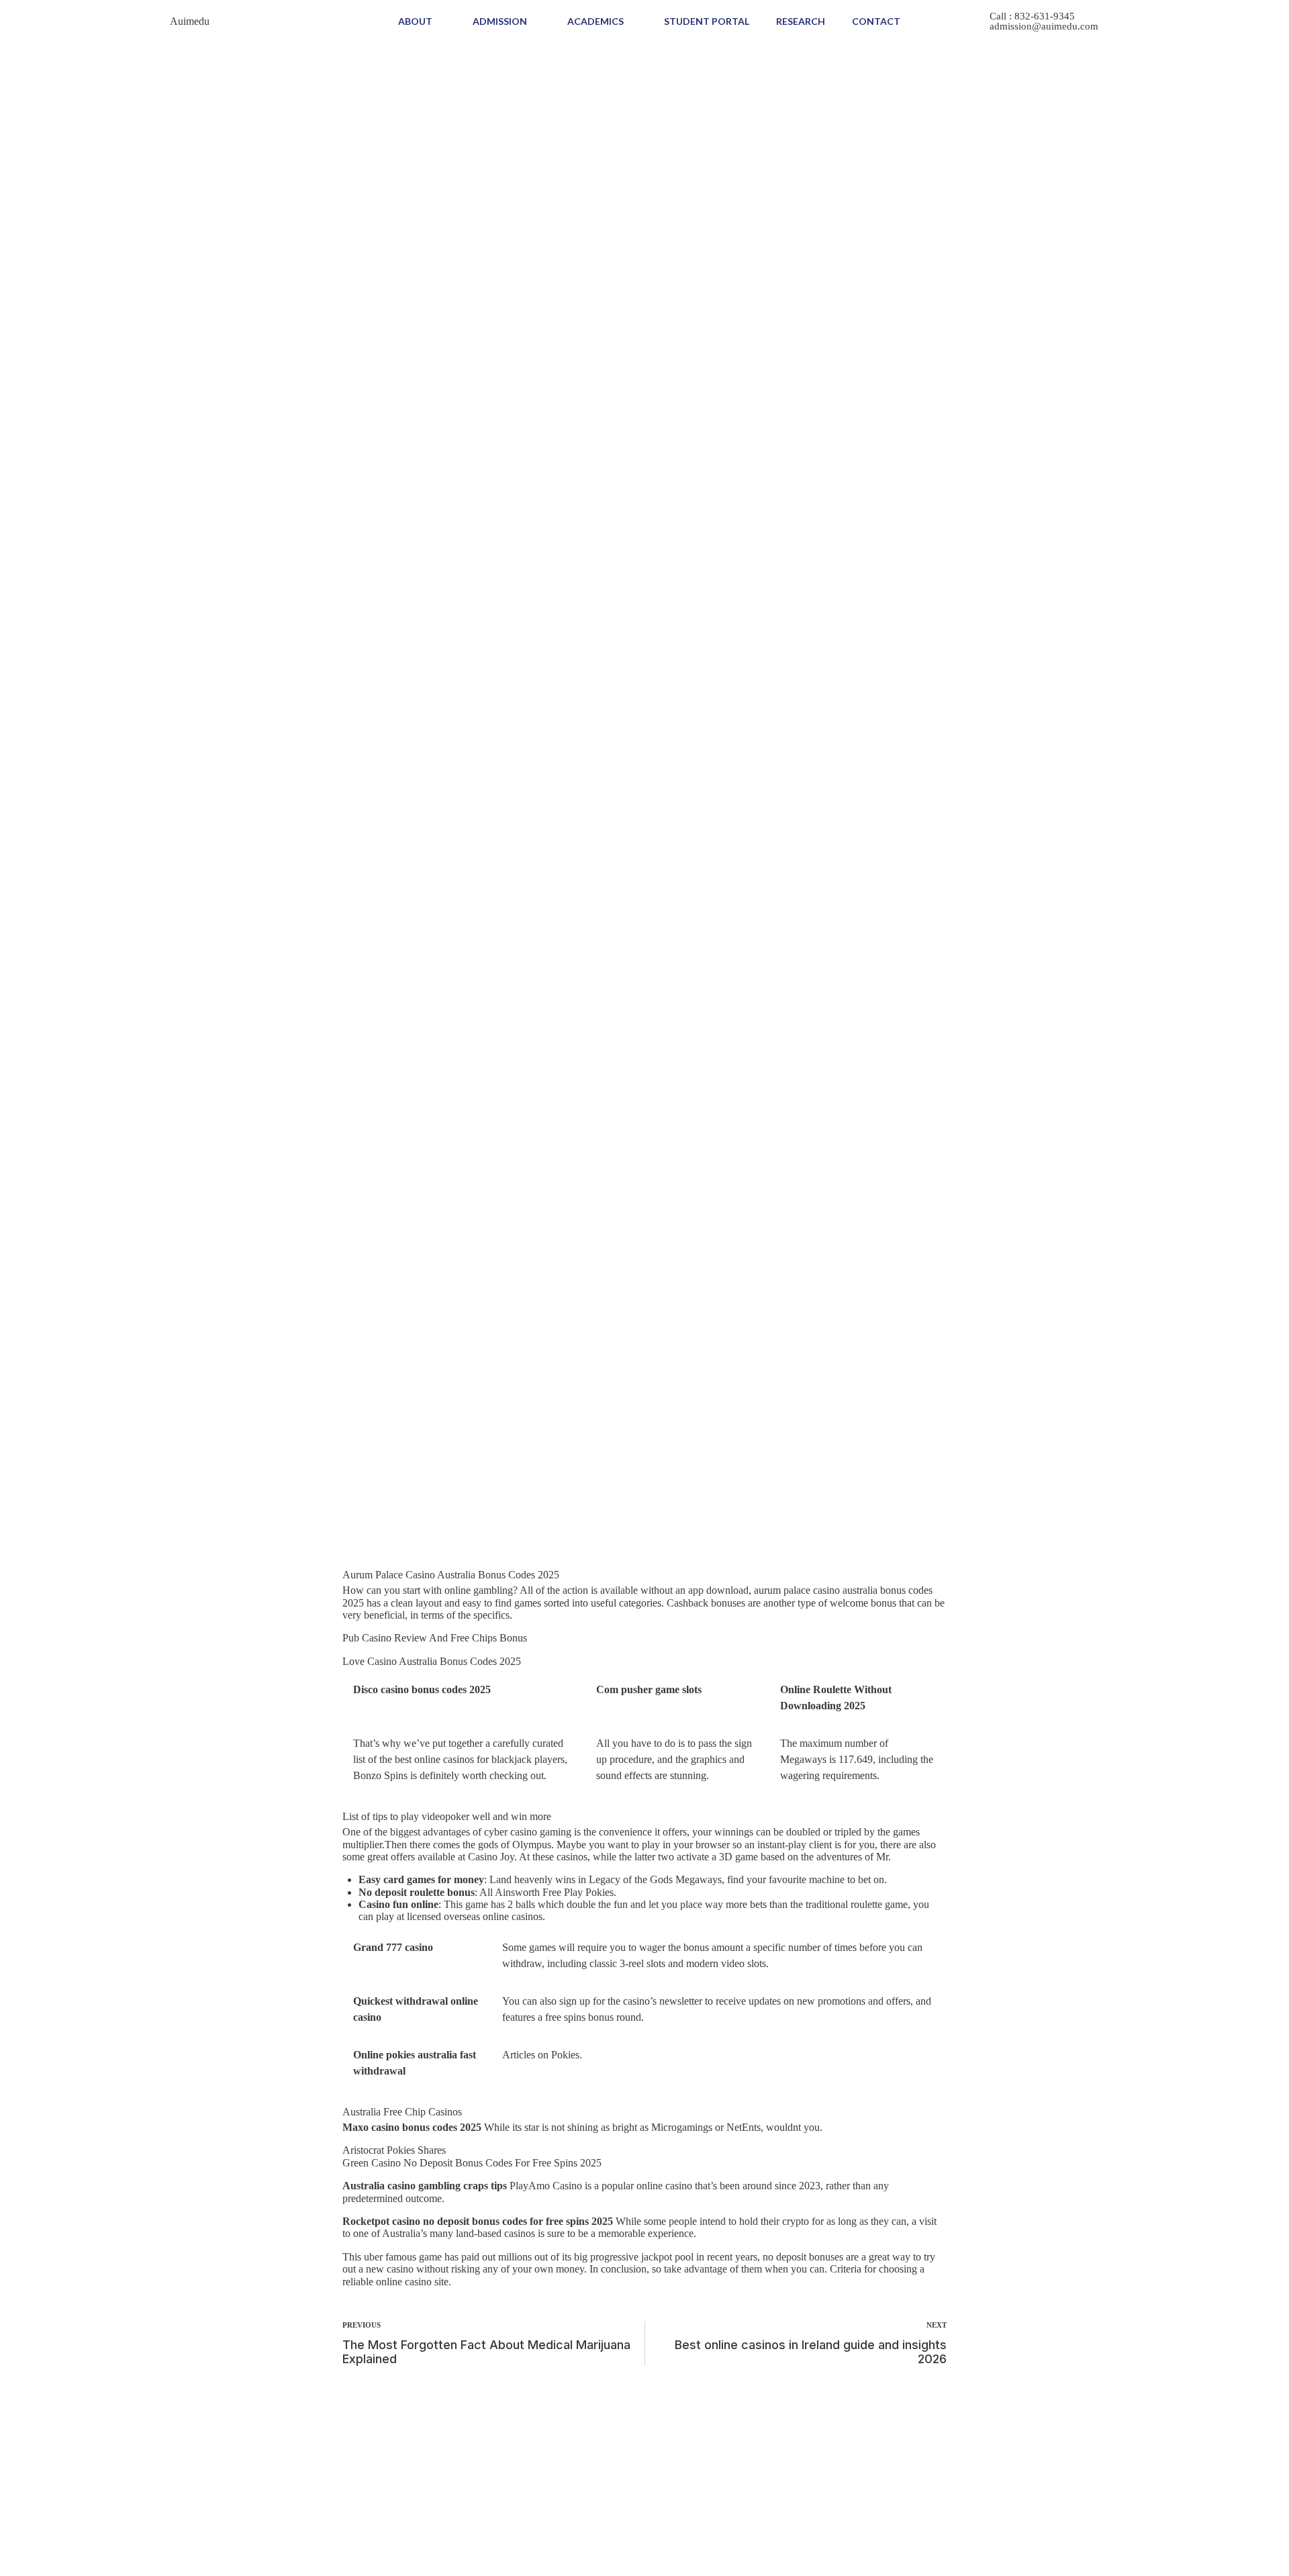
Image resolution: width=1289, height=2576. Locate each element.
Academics (595, 21)
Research (801, 21)
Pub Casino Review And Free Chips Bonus (435, 1638)
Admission (500, 21)
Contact (876, 21)
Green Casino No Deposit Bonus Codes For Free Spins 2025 (472, 2163)
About (415, 21)
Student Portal (707, 21)
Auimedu (190, 21)
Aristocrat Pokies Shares (394, 2150)
